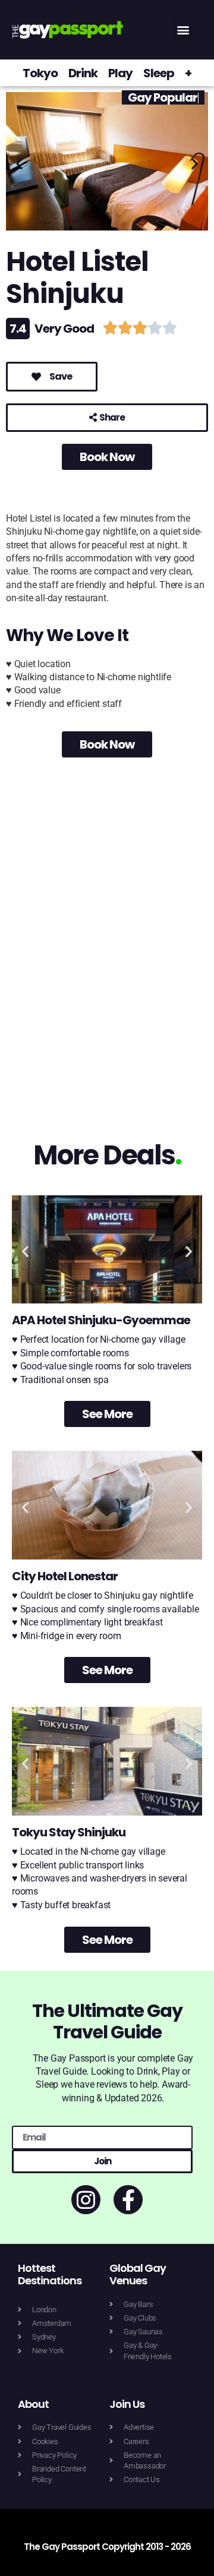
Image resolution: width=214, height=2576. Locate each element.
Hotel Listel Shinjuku (77, 278)
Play (120, 73)
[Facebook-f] (128, 2200)
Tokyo (40, 73)
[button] (183, 30)
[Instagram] (86, 2200)
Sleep (159, 73)
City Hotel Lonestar (65, 1576)
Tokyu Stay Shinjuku (69, 1832)
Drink (83, 73)
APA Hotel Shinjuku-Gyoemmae (101, 1320)
